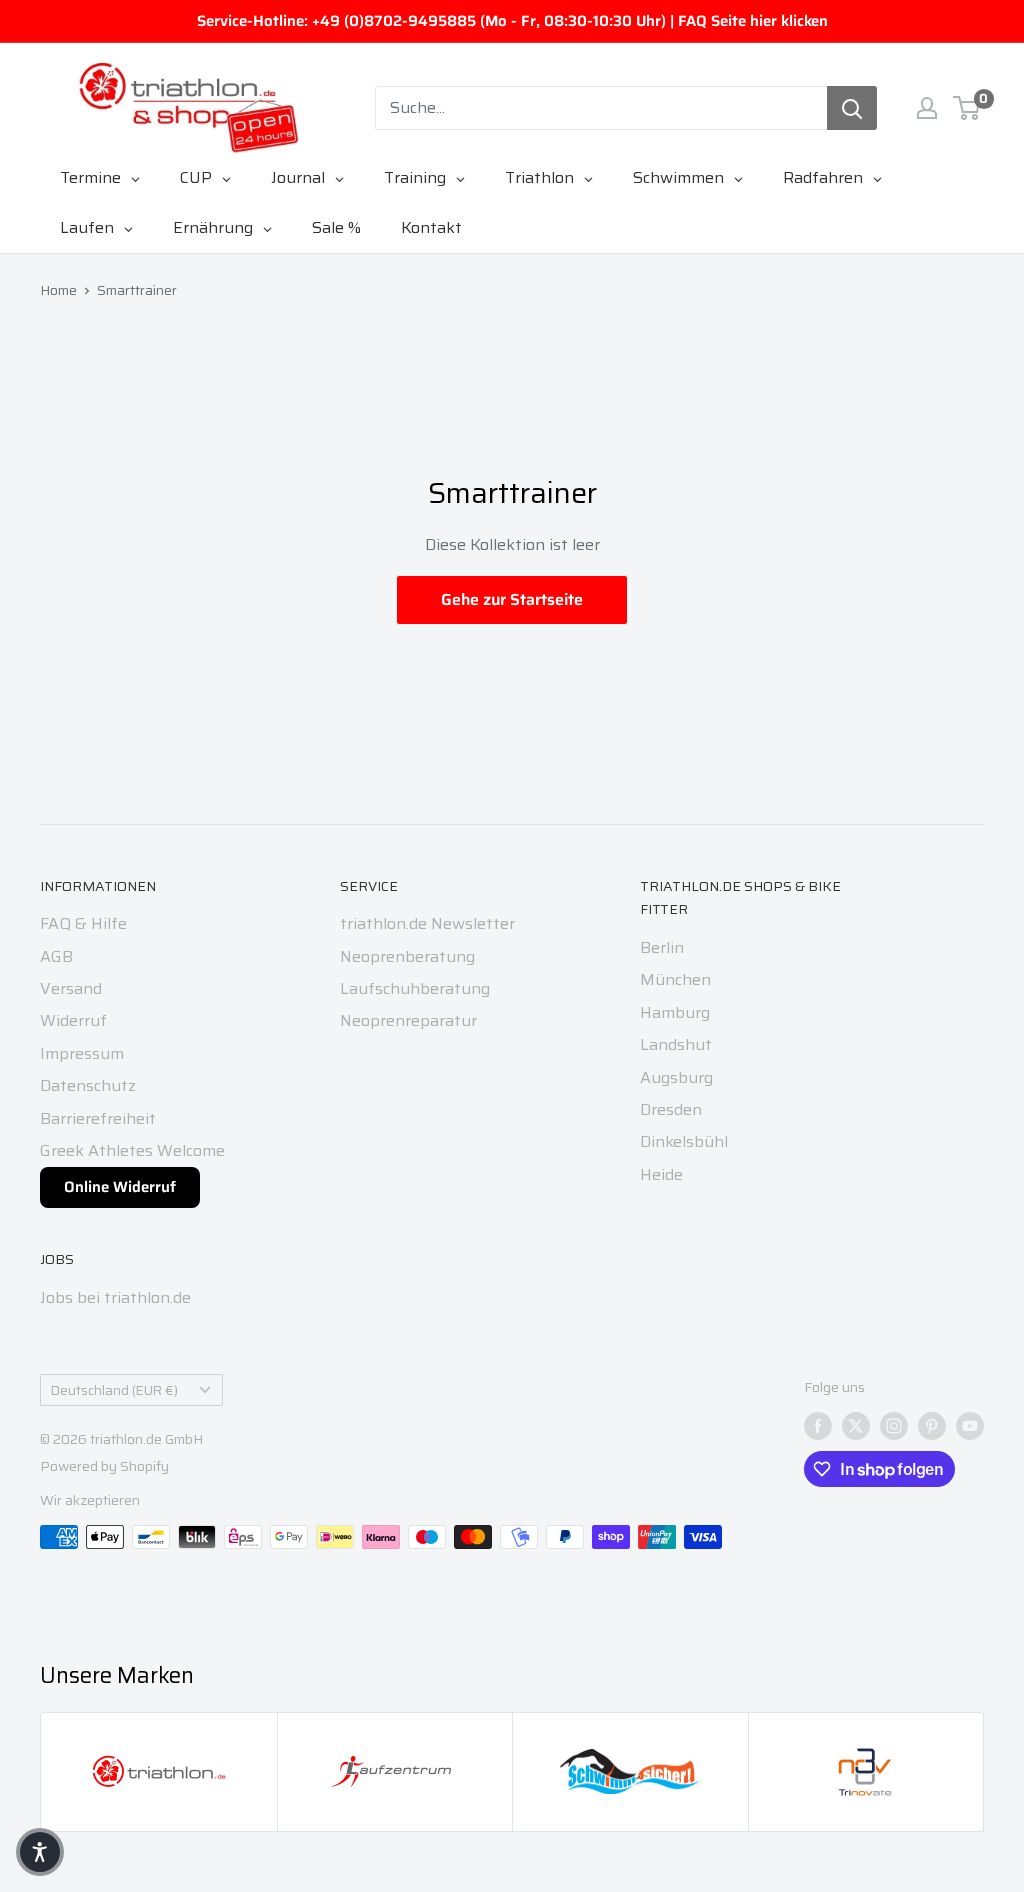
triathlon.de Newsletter (427, 923)
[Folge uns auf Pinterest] (932, 1426)
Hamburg (675, 1012)
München (675, 979)
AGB (56, 956)
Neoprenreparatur (408, 1020)
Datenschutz (88, 1085)
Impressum (82, 1053)
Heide (661, 1174)
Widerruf (73, 1020)
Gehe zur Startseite (512, 599)
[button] (40, 1852)
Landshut (676, 1044)
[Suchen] (852, 108)
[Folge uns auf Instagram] (894, 1426)
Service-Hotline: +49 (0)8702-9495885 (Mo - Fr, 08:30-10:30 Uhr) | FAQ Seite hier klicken (512, 21)
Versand (71, 988)
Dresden (671, 1109)
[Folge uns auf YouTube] (970, 1426)
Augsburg (676, 1077)
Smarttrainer (137, 290)
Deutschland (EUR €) (114, 1390)
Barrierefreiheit (98, 1118)
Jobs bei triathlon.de (115, 1297)
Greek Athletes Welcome (132, 1150)
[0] (967, 108)
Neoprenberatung (407, 956)
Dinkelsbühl (684, 1141)
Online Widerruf (120, 1187)
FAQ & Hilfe (83, 923)
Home (58, 290)
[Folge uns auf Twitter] (856, 1426)
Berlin (662, 947)
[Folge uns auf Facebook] (818, 1426)
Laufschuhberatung (415, 988)
